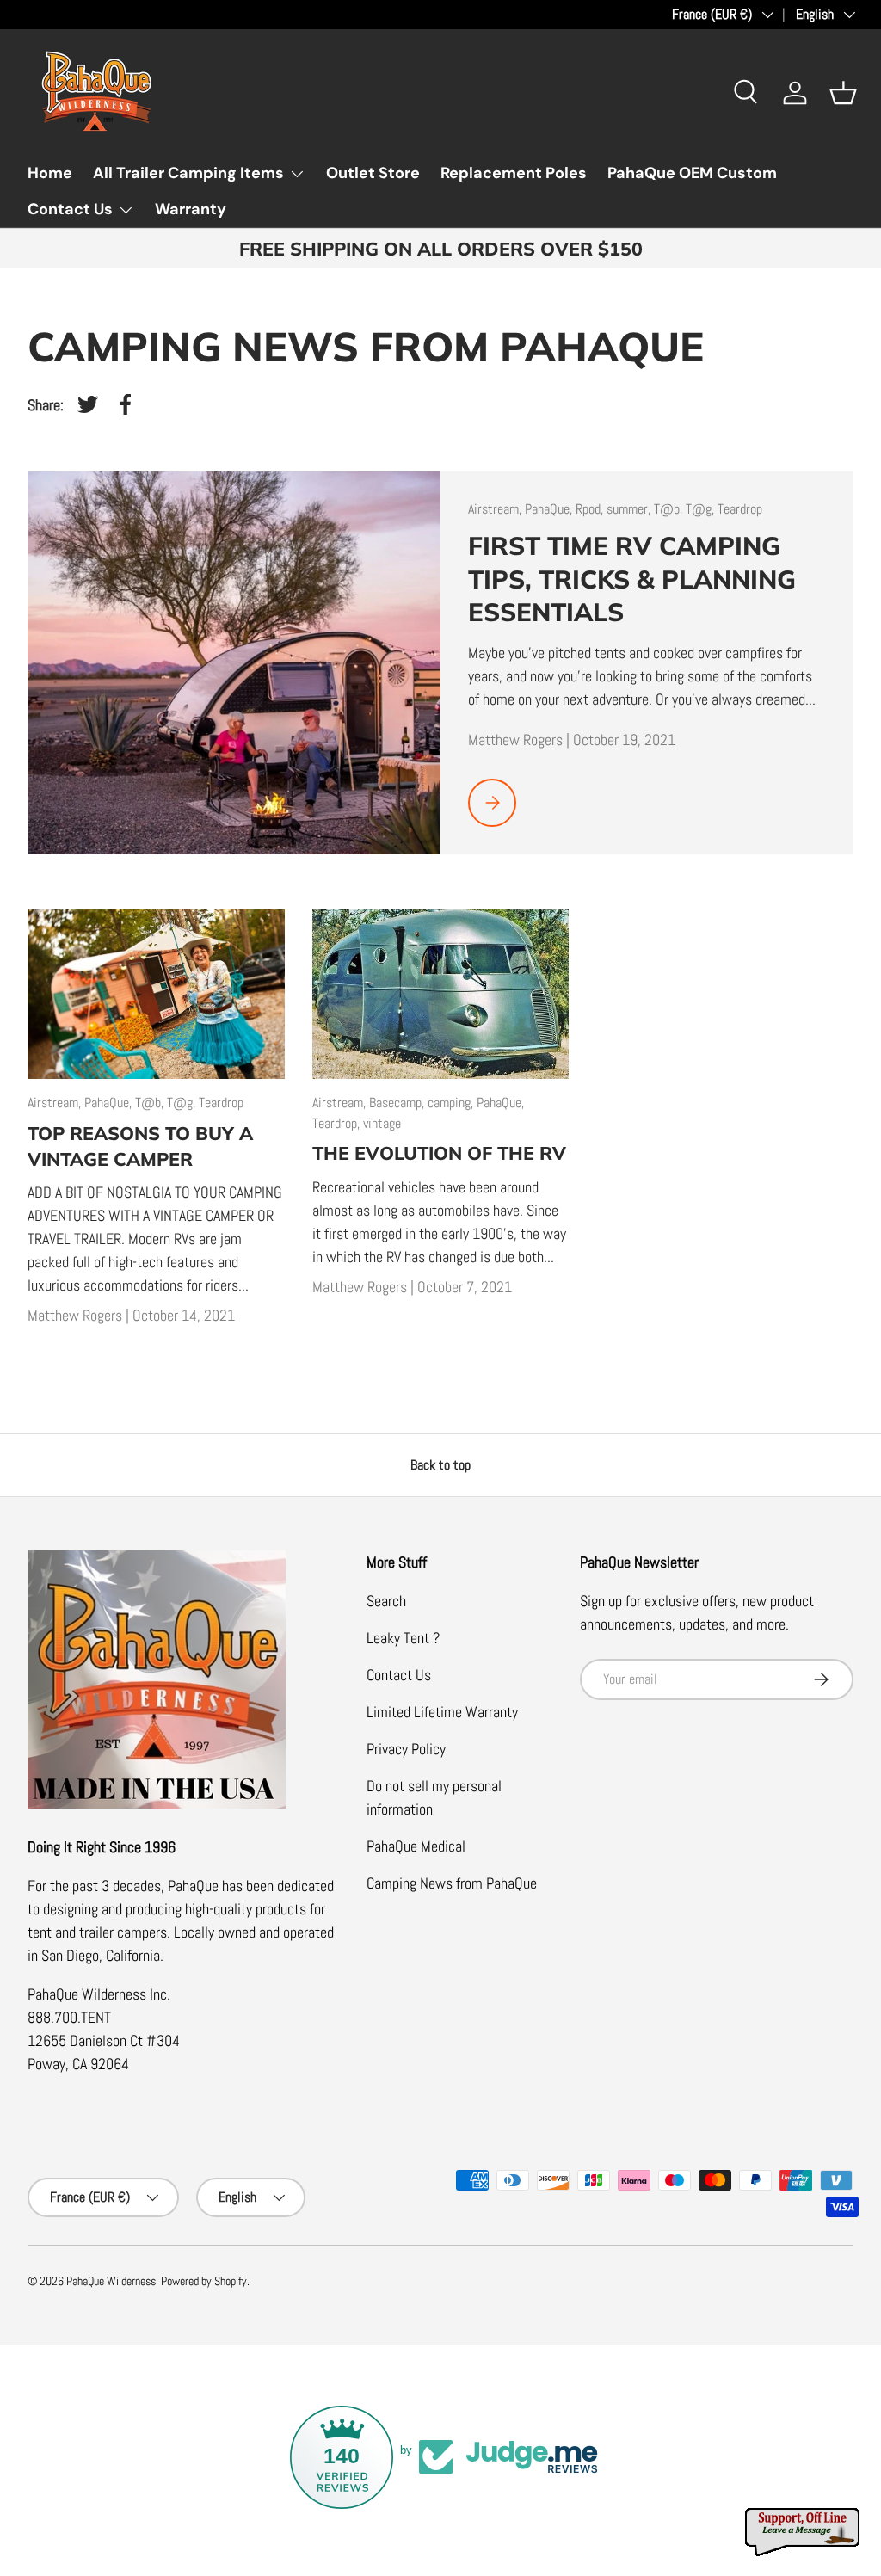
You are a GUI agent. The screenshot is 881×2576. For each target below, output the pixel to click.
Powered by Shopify (204, 2281)
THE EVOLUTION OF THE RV (439, 1152)
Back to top (440, 1465)
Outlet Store (373, 173)
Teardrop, (338, 1123)
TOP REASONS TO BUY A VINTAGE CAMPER (140, 1146)
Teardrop (740, 509)
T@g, (702, 509)
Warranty (191, 209)
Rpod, (591, 509)
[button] (843, 93)
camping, (452, 1103)
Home (50, 173)
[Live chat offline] (804, 2533)
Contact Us (399, 1675)
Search (386, 1601)
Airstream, (496, 509)
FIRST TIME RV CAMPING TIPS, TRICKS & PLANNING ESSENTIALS (632, 578)
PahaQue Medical (416, 1846)
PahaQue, (550, 509)
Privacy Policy (406, 1749)
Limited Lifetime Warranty (442, 1712)
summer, (630, 509)
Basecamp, (398, 1103)
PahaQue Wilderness (111, 2281)
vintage (382, 1123)
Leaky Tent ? (403, 1638)
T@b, (670, 509)
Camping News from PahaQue (452, 1883)
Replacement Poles (514, 173)
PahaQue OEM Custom (692, 173)
